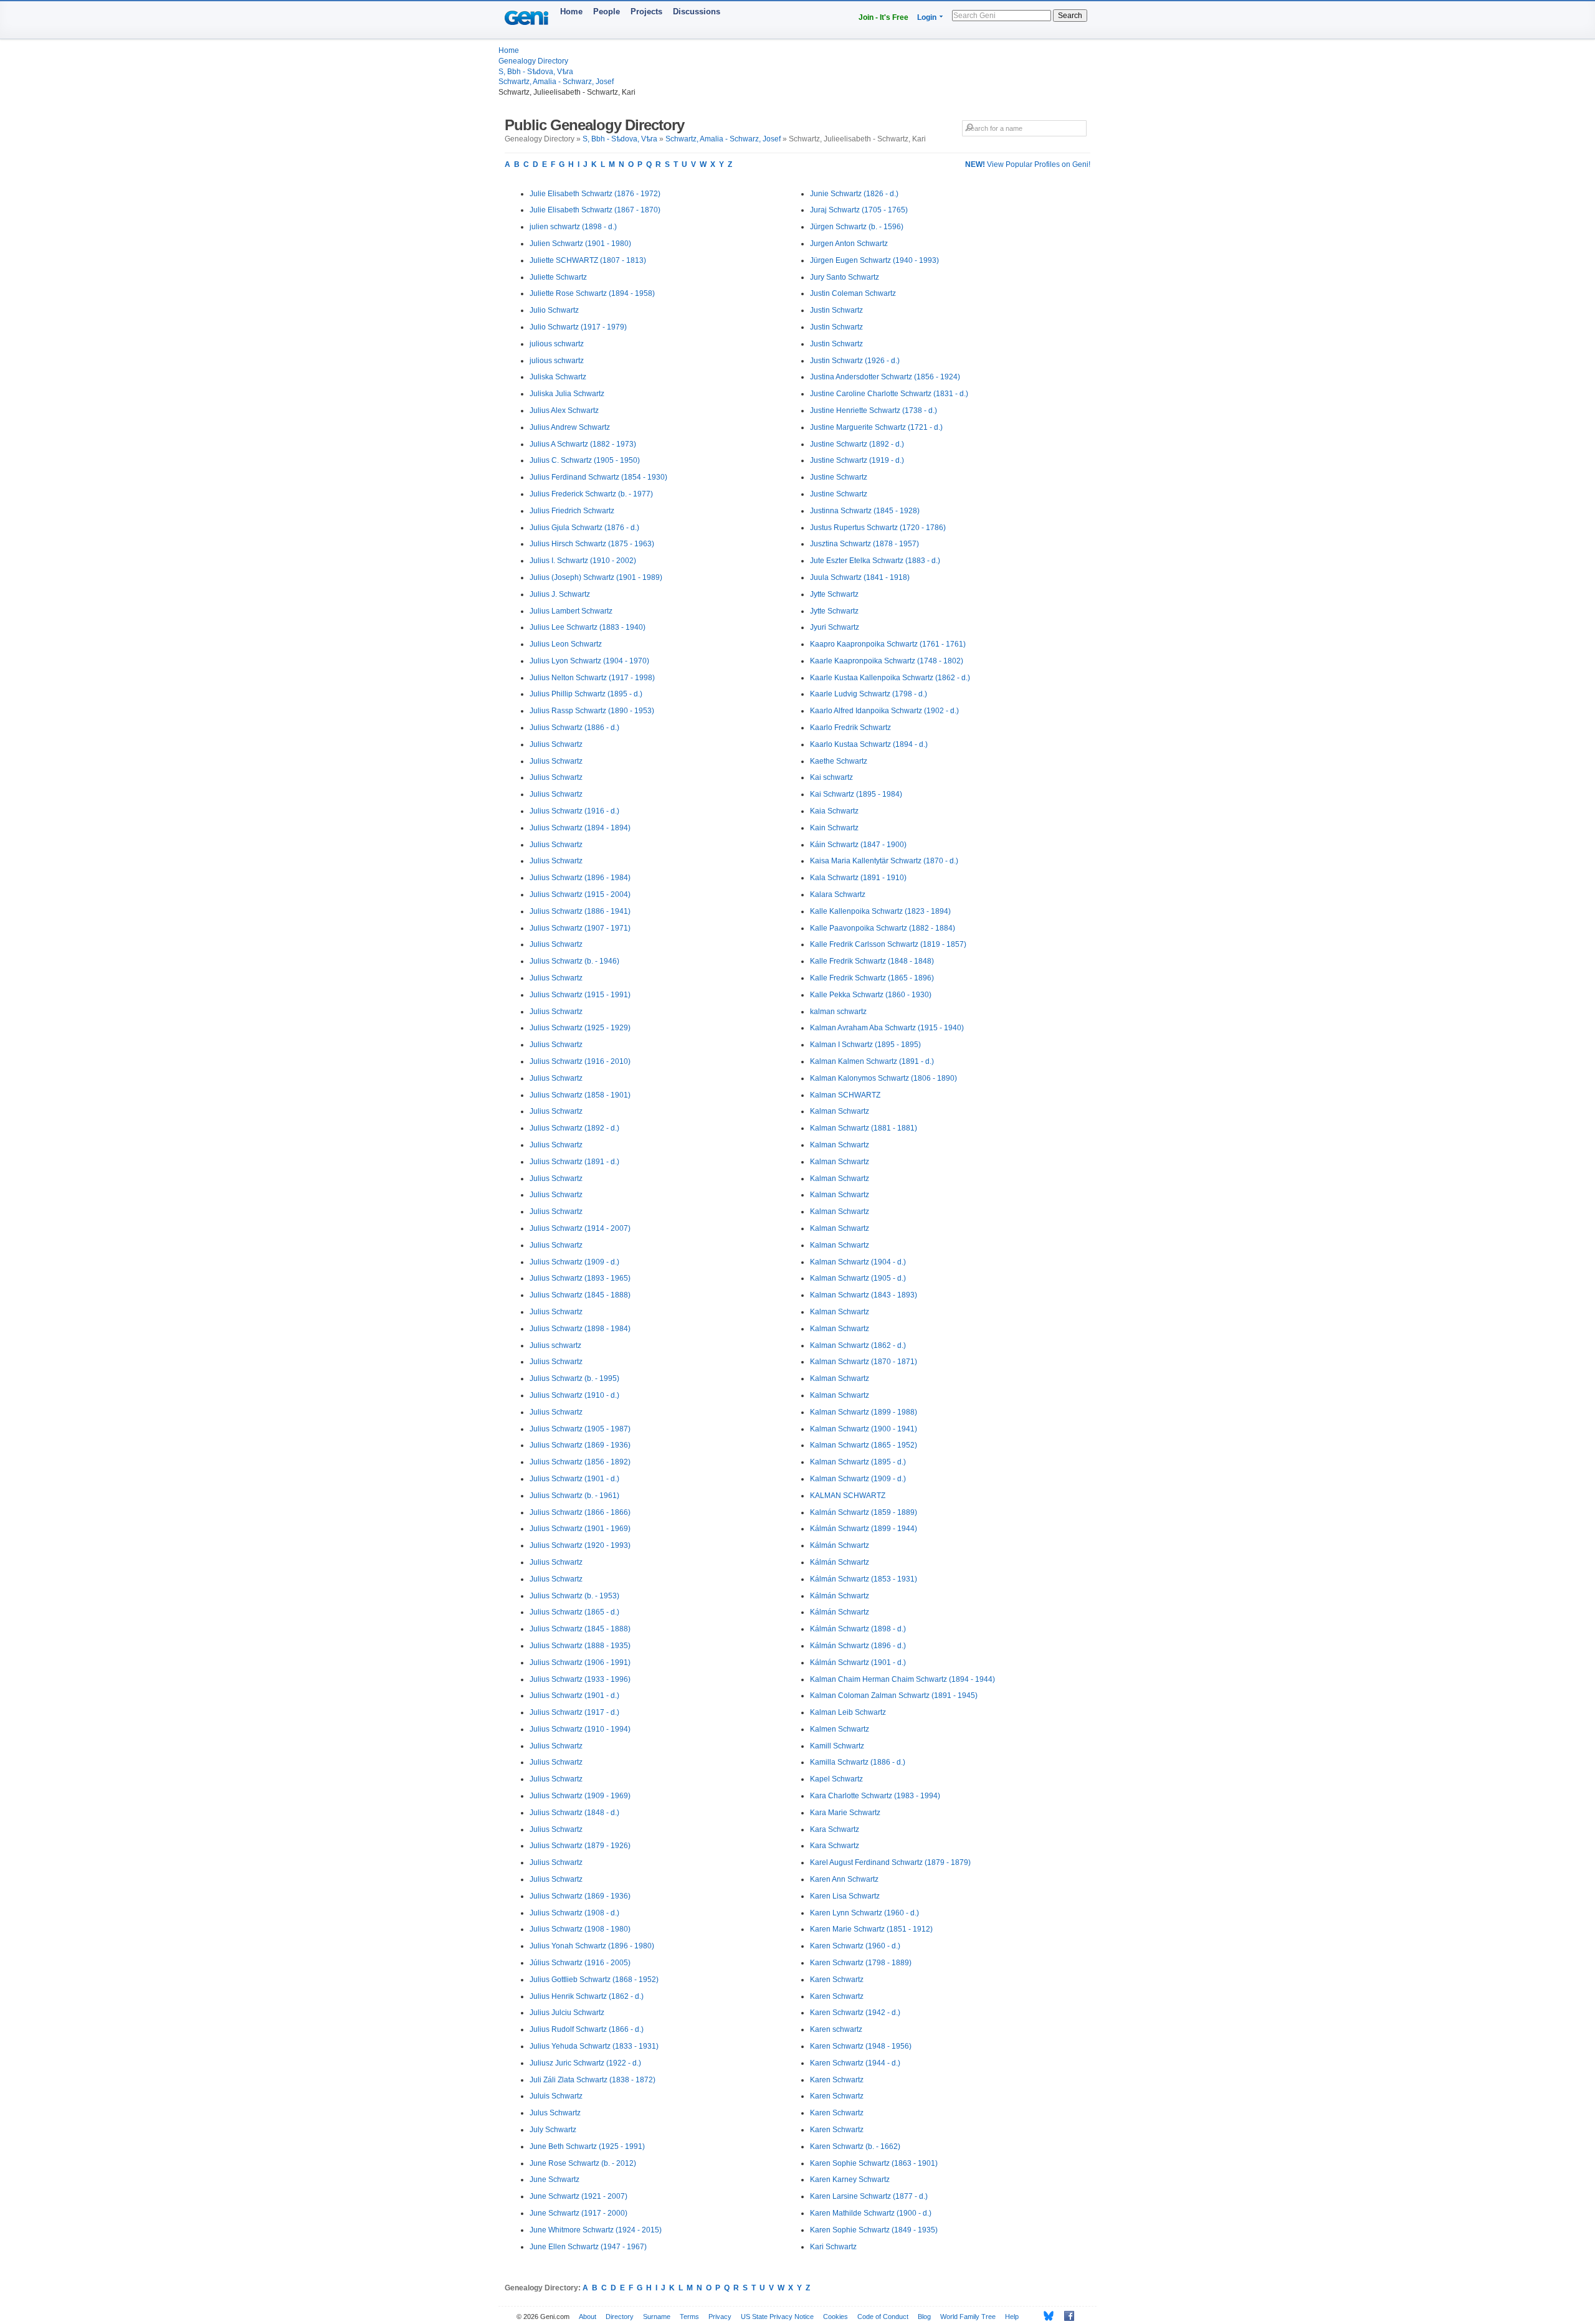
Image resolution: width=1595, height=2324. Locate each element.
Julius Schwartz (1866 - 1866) (580, 1512)
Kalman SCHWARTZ (845, 1095)
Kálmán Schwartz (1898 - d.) (858, 1629)
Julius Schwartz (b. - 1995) (574, 1378)
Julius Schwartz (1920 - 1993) (580, 1545)
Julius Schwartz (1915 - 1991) (580, 995)
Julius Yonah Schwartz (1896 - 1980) (592, 1946)
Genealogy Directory (533, 61)
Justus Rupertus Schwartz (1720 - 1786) (878, 528)
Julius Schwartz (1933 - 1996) (580, 1679)
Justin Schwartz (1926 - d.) (855, 361)
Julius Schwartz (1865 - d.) (574, 1612)
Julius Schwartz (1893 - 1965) (580, 1278)
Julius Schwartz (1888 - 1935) (580, 1646)
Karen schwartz (836, 2029)
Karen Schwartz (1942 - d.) (855, 2013)
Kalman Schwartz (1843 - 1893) (864, 1295)
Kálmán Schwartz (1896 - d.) (858, 1646)
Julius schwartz (555, 1345)
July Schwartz (553, 2130)
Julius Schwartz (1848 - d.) (574, 1813)
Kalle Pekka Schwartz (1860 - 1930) (871, 995)
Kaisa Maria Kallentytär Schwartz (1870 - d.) (884, 861)
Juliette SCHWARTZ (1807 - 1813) (588, 260)
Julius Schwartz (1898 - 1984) (580, 1329)
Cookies (836, 2317)
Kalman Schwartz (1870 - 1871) (864, 1362)
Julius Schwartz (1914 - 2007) (580, 1228)
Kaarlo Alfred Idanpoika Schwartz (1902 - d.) (884, 711)
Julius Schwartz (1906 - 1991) (580, 1662)
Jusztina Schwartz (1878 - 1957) (864, 544)
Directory (620, 2317)
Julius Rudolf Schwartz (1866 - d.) (587, 2029)
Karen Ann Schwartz (844, 1879)
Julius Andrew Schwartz (570, 427)
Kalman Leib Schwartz (848, 1712)
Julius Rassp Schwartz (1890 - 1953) (592, 711)
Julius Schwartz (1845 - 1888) (580, 1295)
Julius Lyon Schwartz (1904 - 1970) (589, 661)
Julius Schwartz (556, 744)
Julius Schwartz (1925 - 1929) (580, 1028)
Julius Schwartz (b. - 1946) (574, 961)
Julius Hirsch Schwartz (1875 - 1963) (592, 544)
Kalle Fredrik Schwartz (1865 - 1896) (872, 978)
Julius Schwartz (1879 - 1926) (580, 1846)
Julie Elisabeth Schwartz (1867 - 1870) (595, 210)
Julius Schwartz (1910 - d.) (574, 1395)
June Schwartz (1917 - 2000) (578, 2213)
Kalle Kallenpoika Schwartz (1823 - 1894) (880, 911)
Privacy (720, 2317)
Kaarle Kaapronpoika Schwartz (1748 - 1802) (887, 661)
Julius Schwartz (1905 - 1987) (580, 1429)
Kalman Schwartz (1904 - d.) (858, 1262)
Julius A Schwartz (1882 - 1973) (583, 444)
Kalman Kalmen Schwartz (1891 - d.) (872, 1061)
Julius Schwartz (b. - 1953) (574, 1596)
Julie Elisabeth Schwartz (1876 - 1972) (595, 194)
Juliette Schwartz (558, 277)
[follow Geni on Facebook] (1066, 2316)
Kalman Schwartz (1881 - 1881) (864, 1128)
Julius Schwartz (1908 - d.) (574, 1913)
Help (1012, 2317)
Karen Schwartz (837, 1980)
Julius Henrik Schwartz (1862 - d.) (587, 1996)
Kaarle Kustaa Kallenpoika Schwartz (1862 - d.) (890, 678)
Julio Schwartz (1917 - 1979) (578, 327)
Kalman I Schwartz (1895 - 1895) (865, 1045)
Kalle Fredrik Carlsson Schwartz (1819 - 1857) (888, 944)
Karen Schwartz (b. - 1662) (855, 2146)
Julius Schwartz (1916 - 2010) (580, 1061)
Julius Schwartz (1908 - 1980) (580, 1929)
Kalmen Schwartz (840, 1729)
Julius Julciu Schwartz (567, 2013)
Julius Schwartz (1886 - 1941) (580, 911)
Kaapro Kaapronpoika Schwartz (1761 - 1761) (888, 644)
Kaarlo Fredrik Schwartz (850, 728)
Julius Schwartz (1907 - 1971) (580, 928)
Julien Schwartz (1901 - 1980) (580, 244)
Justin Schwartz (836, 310)
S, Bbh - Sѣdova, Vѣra (536, 72)
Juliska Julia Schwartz (567, 394)
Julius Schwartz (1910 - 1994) (580, 1729)
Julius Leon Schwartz (566, 644)
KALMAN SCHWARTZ (848, 1496)
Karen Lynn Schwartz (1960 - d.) (864, 1913)
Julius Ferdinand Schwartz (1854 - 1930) (598, 477)
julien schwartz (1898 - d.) (573, 227)
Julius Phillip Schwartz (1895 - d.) (586, 694)
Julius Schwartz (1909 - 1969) (580, 1796)
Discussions (697, 12)
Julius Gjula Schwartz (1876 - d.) (584, 528)
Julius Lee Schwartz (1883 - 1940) (588, 627)
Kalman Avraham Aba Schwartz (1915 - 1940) (887, 1028)
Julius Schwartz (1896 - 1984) (580, 878)
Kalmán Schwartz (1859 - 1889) (864, 1512)
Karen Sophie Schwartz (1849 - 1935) (874, 2230)
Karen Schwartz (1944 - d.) (855, 2063)
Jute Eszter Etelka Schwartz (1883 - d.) (875, 561)
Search (1070, 16)
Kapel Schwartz (836, 1779)
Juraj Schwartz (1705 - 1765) (859, 210)
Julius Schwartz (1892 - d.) (574, 1128)
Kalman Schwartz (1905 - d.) (858, 1278)
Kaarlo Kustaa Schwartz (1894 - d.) (869, 744)
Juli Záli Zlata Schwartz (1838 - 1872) (593, 2080)
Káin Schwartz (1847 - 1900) (858, 845)
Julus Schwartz (555, 2113)
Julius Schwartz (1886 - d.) (574, 728)
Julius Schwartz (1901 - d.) (574, 1479)
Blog (924, 2317)
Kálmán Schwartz (840, 1545)
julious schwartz (557, 344)
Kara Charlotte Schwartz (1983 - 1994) (875, 1796)
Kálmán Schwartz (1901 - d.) (858, 1662)
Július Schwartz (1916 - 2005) (580, 1963)
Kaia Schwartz (834, 811)
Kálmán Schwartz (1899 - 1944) (864, 1529)
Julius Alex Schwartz (564, 410)
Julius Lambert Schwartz (571, 611)
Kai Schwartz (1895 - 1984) (856, 794)
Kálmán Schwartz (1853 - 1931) (864, 1579)
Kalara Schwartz (838, 894)
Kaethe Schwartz (839, 761)
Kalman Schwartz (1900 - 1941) (864, 1429)
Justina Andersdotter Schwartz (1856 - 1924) (885, 377)
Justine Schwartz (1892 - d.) (857, 444)
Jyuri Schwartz (835, 627)
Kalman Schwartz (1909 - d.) (858, 1479)
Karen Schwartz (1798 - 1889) (861, 1963)
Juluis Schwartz (556, 2096)
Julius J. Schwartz (560, 594)
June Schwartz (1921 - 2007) (578, 2196)
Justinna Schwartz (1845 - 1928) (865, 511)
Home (571, 12)
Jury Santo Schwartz (845, 277)
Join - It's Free (883, 17)
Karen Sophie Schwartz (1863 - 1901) (874, 2163)
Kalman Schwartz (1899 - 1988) (864, 1412)
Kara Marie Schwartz (845, 1813)
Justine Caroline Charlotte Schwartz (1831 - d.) (889, 394)
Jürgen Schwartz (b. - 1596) (857, 227)
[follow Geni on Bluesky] (1045, 2316)
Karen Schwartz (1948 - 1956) (861, 2046)
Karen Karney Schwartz (850, 2179)
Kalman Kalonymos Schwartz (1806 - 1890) (883, 1078)
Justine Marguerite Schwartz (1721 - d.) (876, 427)
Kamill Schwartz (837, 1746)
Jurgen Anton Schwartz (849, 244)
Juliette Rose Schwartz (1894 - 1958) (592, 293)
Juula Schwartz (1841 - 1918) (860, 577)
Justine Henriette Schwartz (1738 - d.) (874, 410)
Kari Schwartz (833, 2247)
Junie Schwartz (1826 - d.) (854, 194)
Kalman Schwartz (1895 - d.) (858, 1462)
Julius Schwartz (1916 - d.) (574, 811)
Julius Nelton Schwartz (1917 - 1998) (592, 678)
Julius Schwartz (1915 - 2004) (580, 894)
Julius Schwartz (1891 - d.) (574, 1162)
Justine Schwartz (839, 477)
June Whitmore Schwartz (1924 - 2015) (596, 2230)
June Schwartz (555, 2179)
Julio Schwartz (554, 310)
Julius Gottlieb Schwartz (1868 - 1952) (594, 1980)
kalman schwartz (838, 1012)
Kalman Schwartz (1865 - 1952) (864, 1445)
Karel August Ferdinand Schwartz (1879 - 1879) (890, 1862)
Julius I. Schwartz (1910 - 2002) (583, 561)
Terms (689, 2317)
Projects (646, 12)
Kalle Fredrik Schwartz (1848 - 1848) (872, 961)
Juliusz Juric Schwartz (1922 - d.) (585, 2063)
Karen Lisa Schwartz (845, 1896)
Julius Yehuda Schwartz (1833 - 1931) (594, 2046)
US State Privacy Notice (777, 2317)
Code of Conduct (883, 2317)
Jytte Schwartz (834, 594)
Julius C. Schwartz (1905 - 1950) (585, 460)
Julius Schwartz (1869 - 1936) (580, 1445)
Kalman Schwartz (840, 1111)
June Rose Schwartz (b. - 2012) (583, 2163)
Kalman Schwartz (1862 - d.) (858, 1345)
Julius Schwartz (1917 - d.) (574, 1712)
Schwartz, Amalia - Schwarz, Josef (556, 82)
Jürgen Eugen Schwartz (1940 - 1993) (874, 260)
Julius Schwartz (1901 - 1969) (580, 1529)
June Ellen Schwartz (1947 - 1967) (588, 2247)
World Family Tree (968, 2317)
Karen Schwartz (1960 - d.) (855, 1946)
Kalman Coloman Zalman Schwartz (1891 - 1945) (894, 1696)
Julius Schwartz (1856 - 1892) (580, 1462)
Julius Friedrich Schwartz (572, 511)
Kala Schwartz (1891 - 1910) (858, 878)
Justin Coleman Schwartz (853, 293)
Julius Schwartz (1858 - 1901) (580, 1095)
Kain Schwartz (834, 828)
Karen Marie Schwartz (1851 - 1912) (871, 1929)
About (588, 2317)
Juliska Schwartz (558, 377)
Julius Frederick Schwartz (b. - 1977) (591, 494)
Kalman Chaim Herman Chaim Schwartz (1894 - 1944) (902, 1679)
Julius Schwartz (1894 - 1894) (580, 828)
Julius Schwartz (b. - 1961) (574, 1496)
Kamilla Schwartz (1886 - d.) (858, 1762)
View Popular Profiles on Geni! (1028, 164)
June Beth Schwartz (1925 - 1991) (587, 2146)
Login (927, 17)
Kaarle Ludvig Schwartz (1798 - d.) (869, 694)
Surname (657, 2317)
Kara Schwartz (835, 1829)
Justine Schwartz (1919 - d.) (857, 460)
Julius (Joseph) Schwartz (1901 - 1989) (596, 577)
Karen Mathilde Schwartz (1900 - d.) (871, 2213)
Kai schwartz (831, 777)
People (607, 12)
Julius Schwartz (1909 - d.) (574, 1262)
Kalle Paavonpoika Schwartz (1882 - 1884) (883, 928)
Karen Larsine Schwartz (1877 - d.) (869, 2196)
